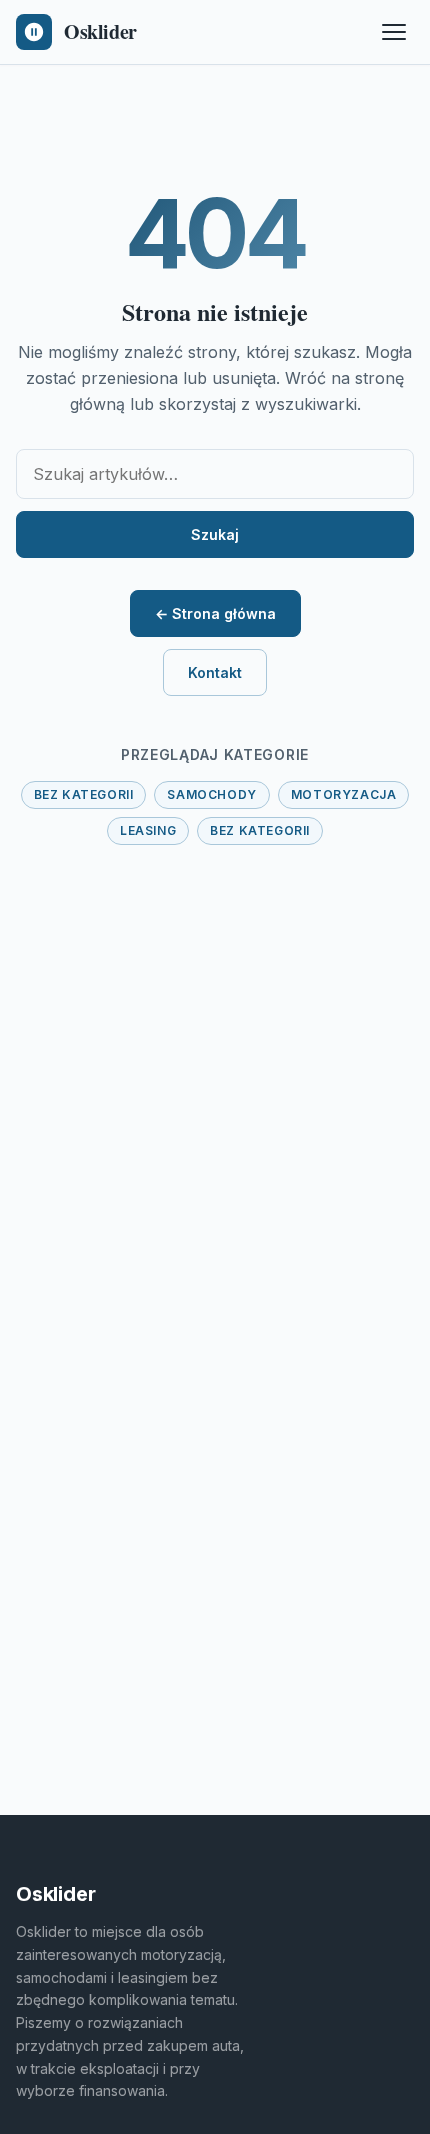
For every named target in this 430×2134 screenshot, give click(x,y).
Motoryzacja (344, 794)
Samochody (211, 794)
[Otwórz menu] (394, 32)
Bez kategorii (84, 794)
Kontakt (215, 672)
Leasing (148, 830)
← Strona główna (215, 613)
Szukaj (215, 534)
